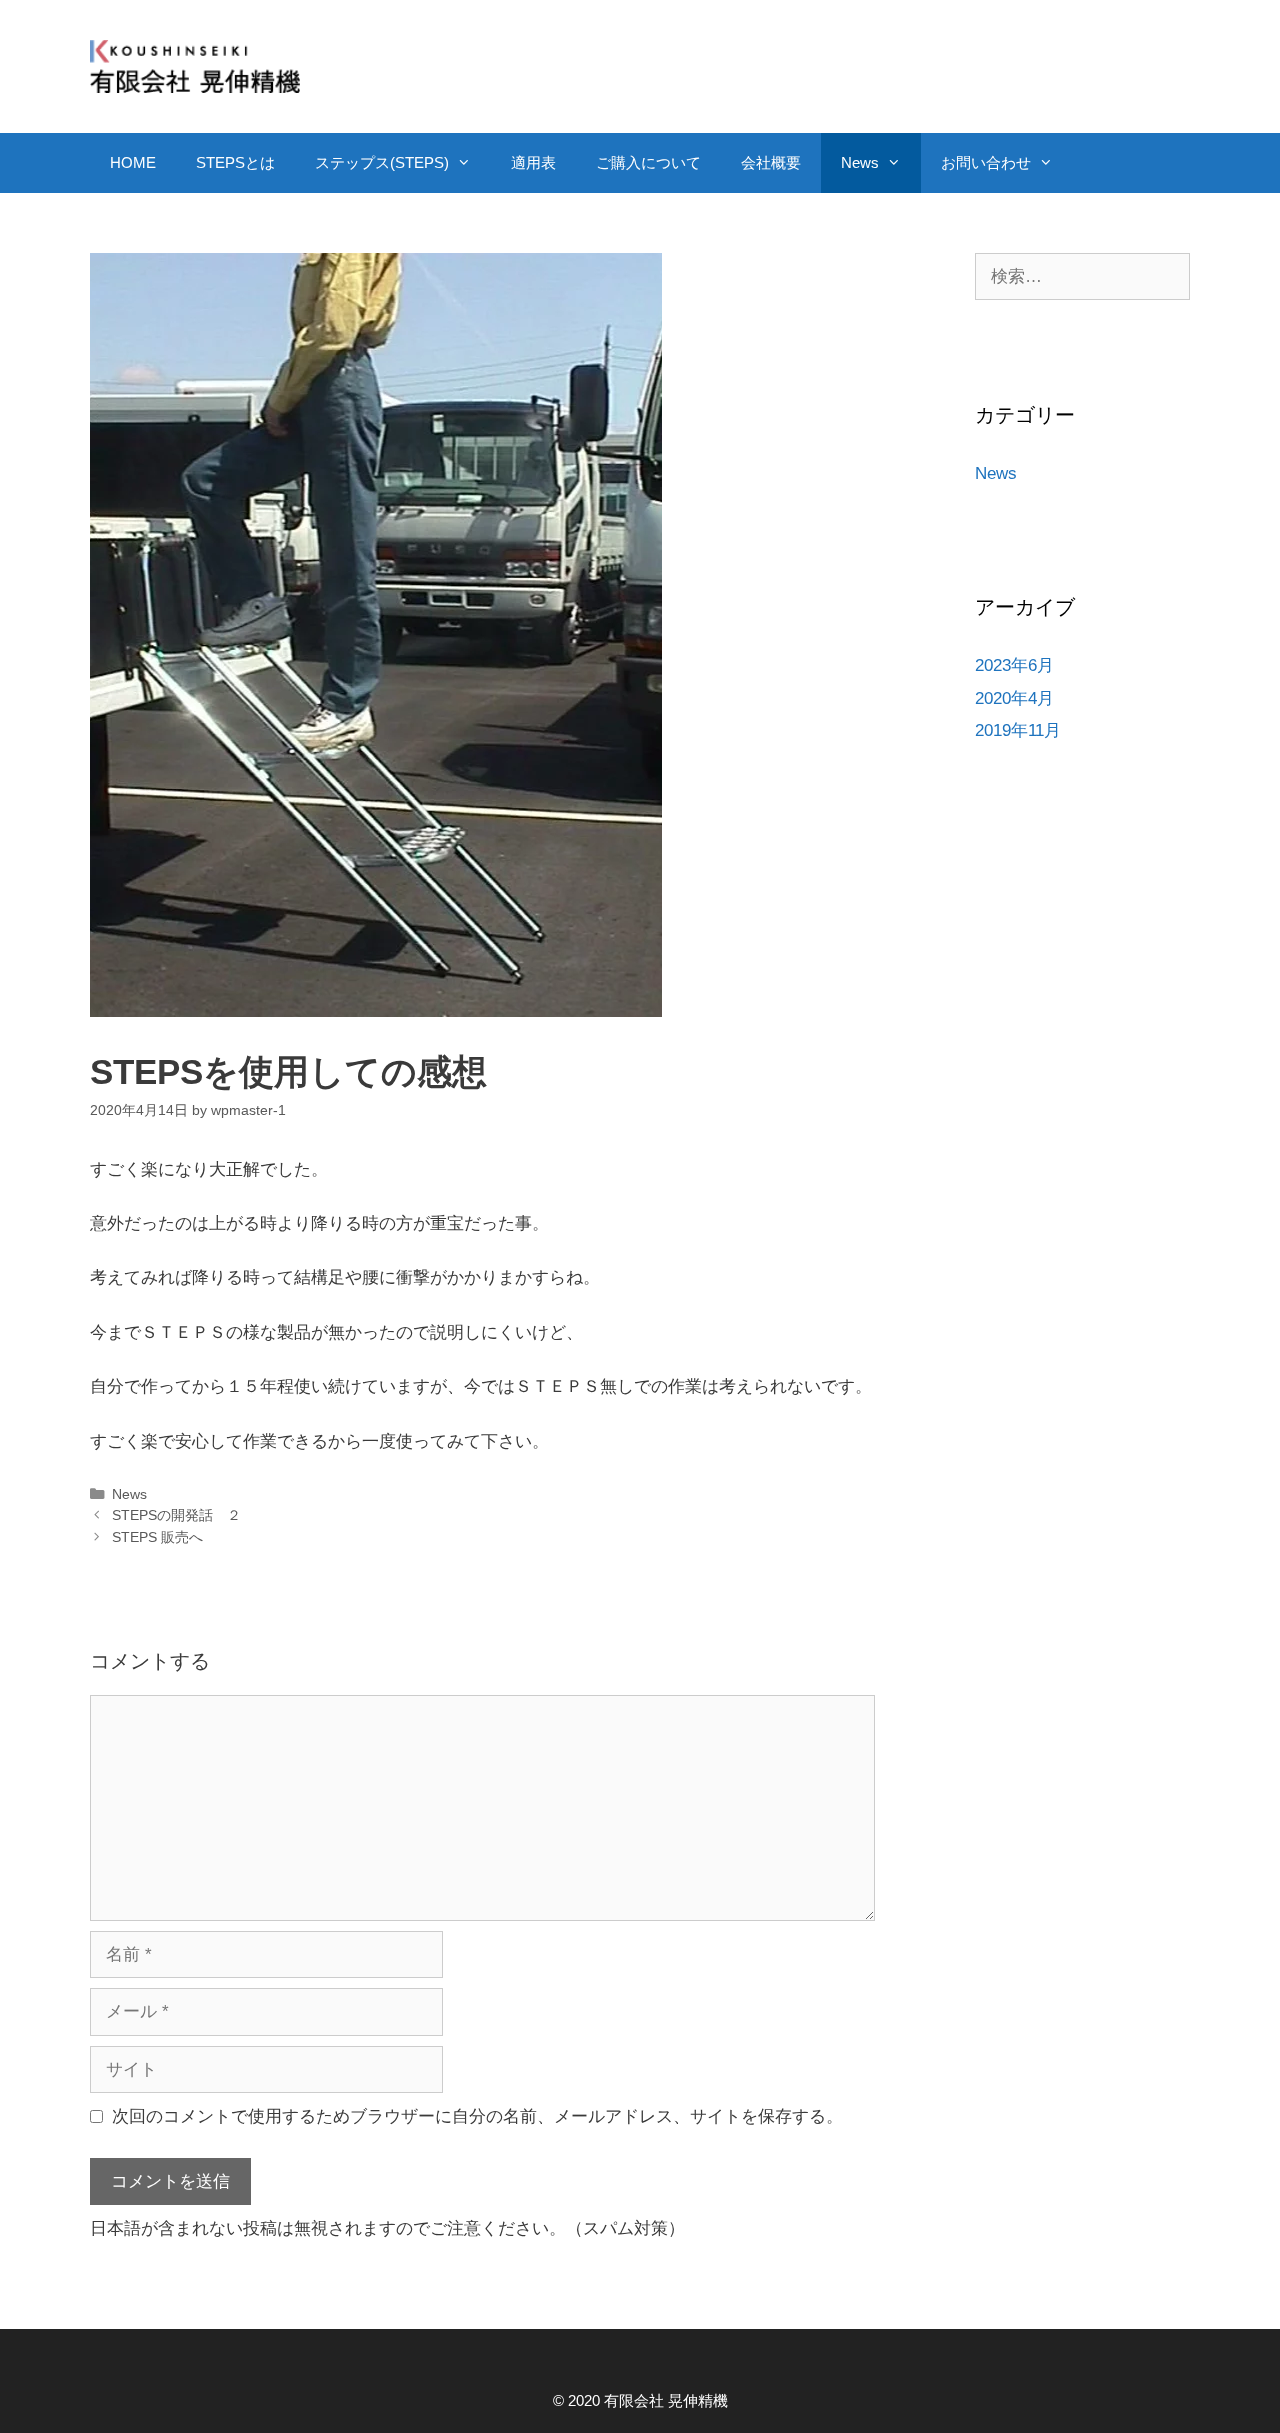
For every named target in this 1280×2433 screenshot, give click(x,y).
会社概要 (771, 162)
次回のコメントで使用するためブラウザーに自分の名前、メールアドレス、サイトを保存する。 (477, 2116)
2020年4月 (1014, 698)
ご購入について (648, 162)
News (860, 162)
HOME (133, 162)
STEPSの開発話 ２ (176, 1515)
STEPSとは (235, 162)
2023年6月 (1014, 665)
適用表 (533, 162)
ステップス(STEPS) (382, 162)
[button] (470, 163)
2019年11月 (1018, 730)
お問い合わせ (986, 162)
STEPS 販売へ (157, 1537)
